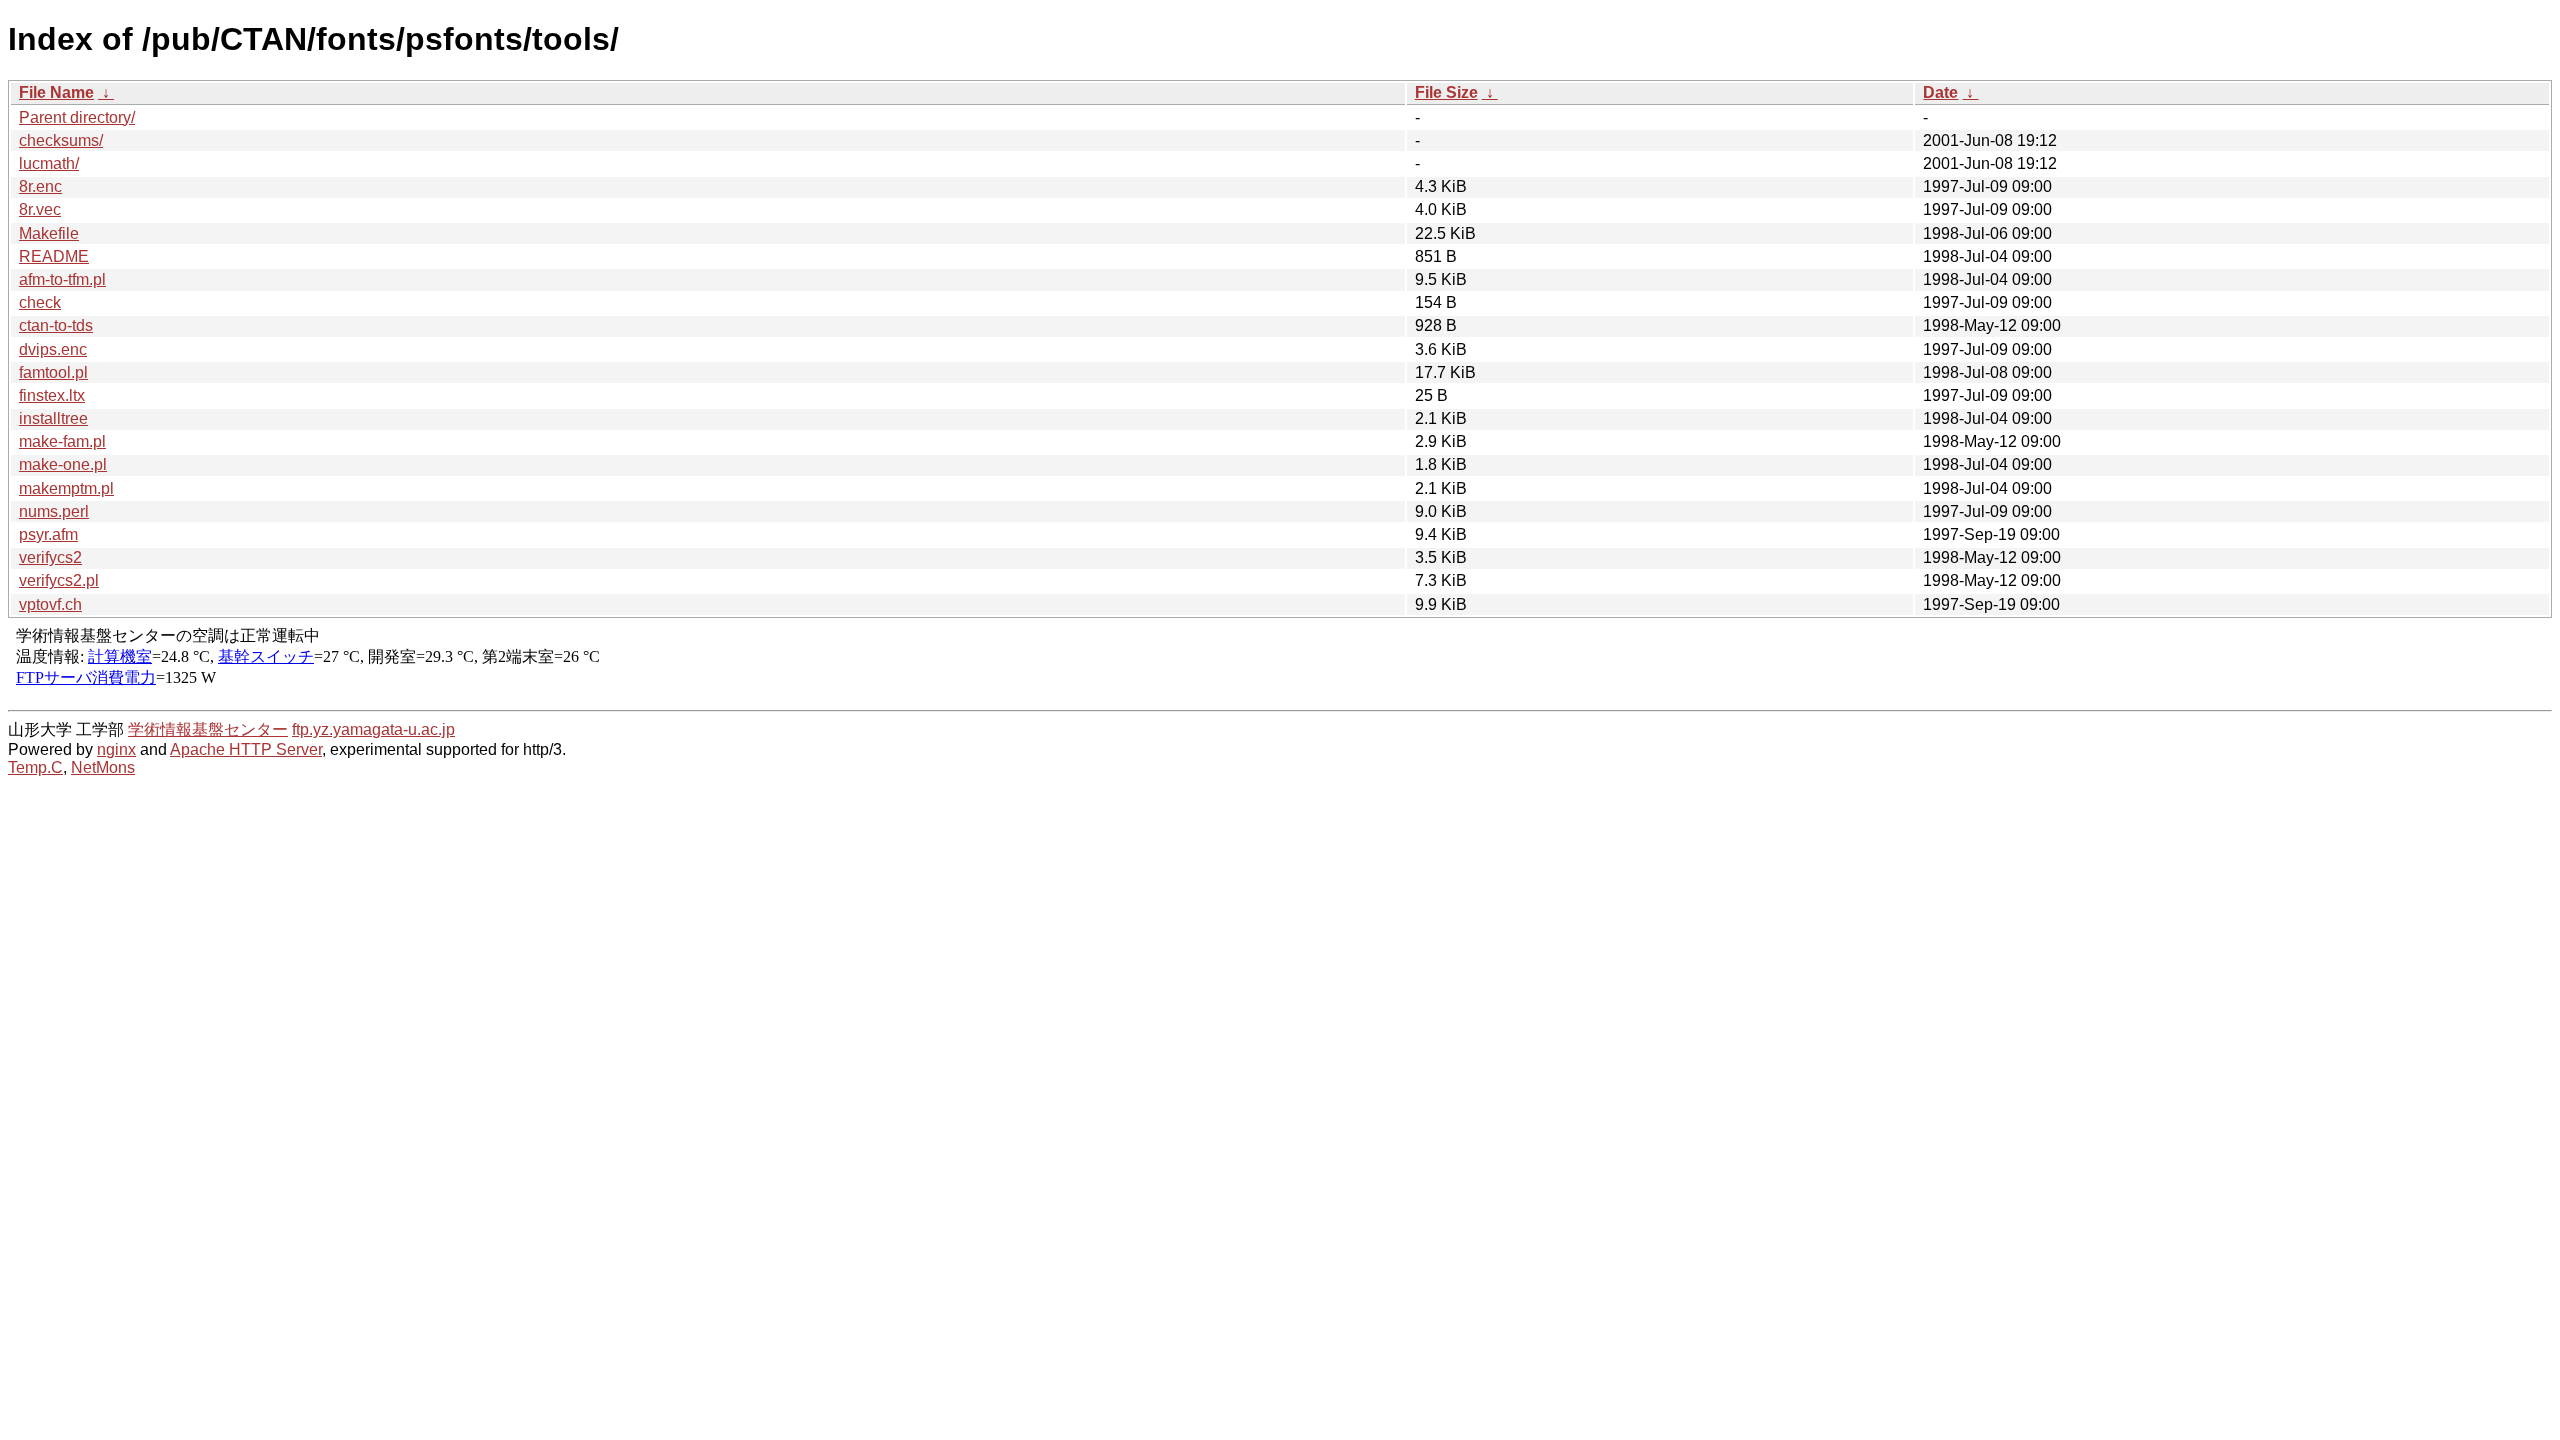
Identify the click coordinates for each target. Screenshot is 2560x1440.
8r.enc (40, 186)
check (40, 302)
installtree (53, 418)
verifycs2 (50, 557)
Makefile (49, 233)
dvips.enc (53, 349)
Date (1940, 92)
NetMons (103, 767)
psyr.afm (48, 534)
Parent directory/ (77, 117)
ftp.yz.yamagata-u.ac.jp (373, 729)
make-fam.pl (62, 441)
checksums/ (61, 140)
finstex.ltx (52, 395)
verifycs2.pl (59, 580)
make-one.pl (63, 464)
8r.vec (40, 209)
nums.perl (54, 511)
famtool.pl (53, 372)
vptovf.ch (50, 604)
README (54, 256)
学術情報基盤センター (208, 729)
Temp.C (35, 767)
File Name (56, 92)
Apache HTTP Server (246, 749)
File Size (1446, 92)
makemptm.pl (66, 488)
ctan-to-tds (56, 325)
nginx (116, 749)
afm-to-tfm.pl (62, 279)
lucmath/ (49, 163)
